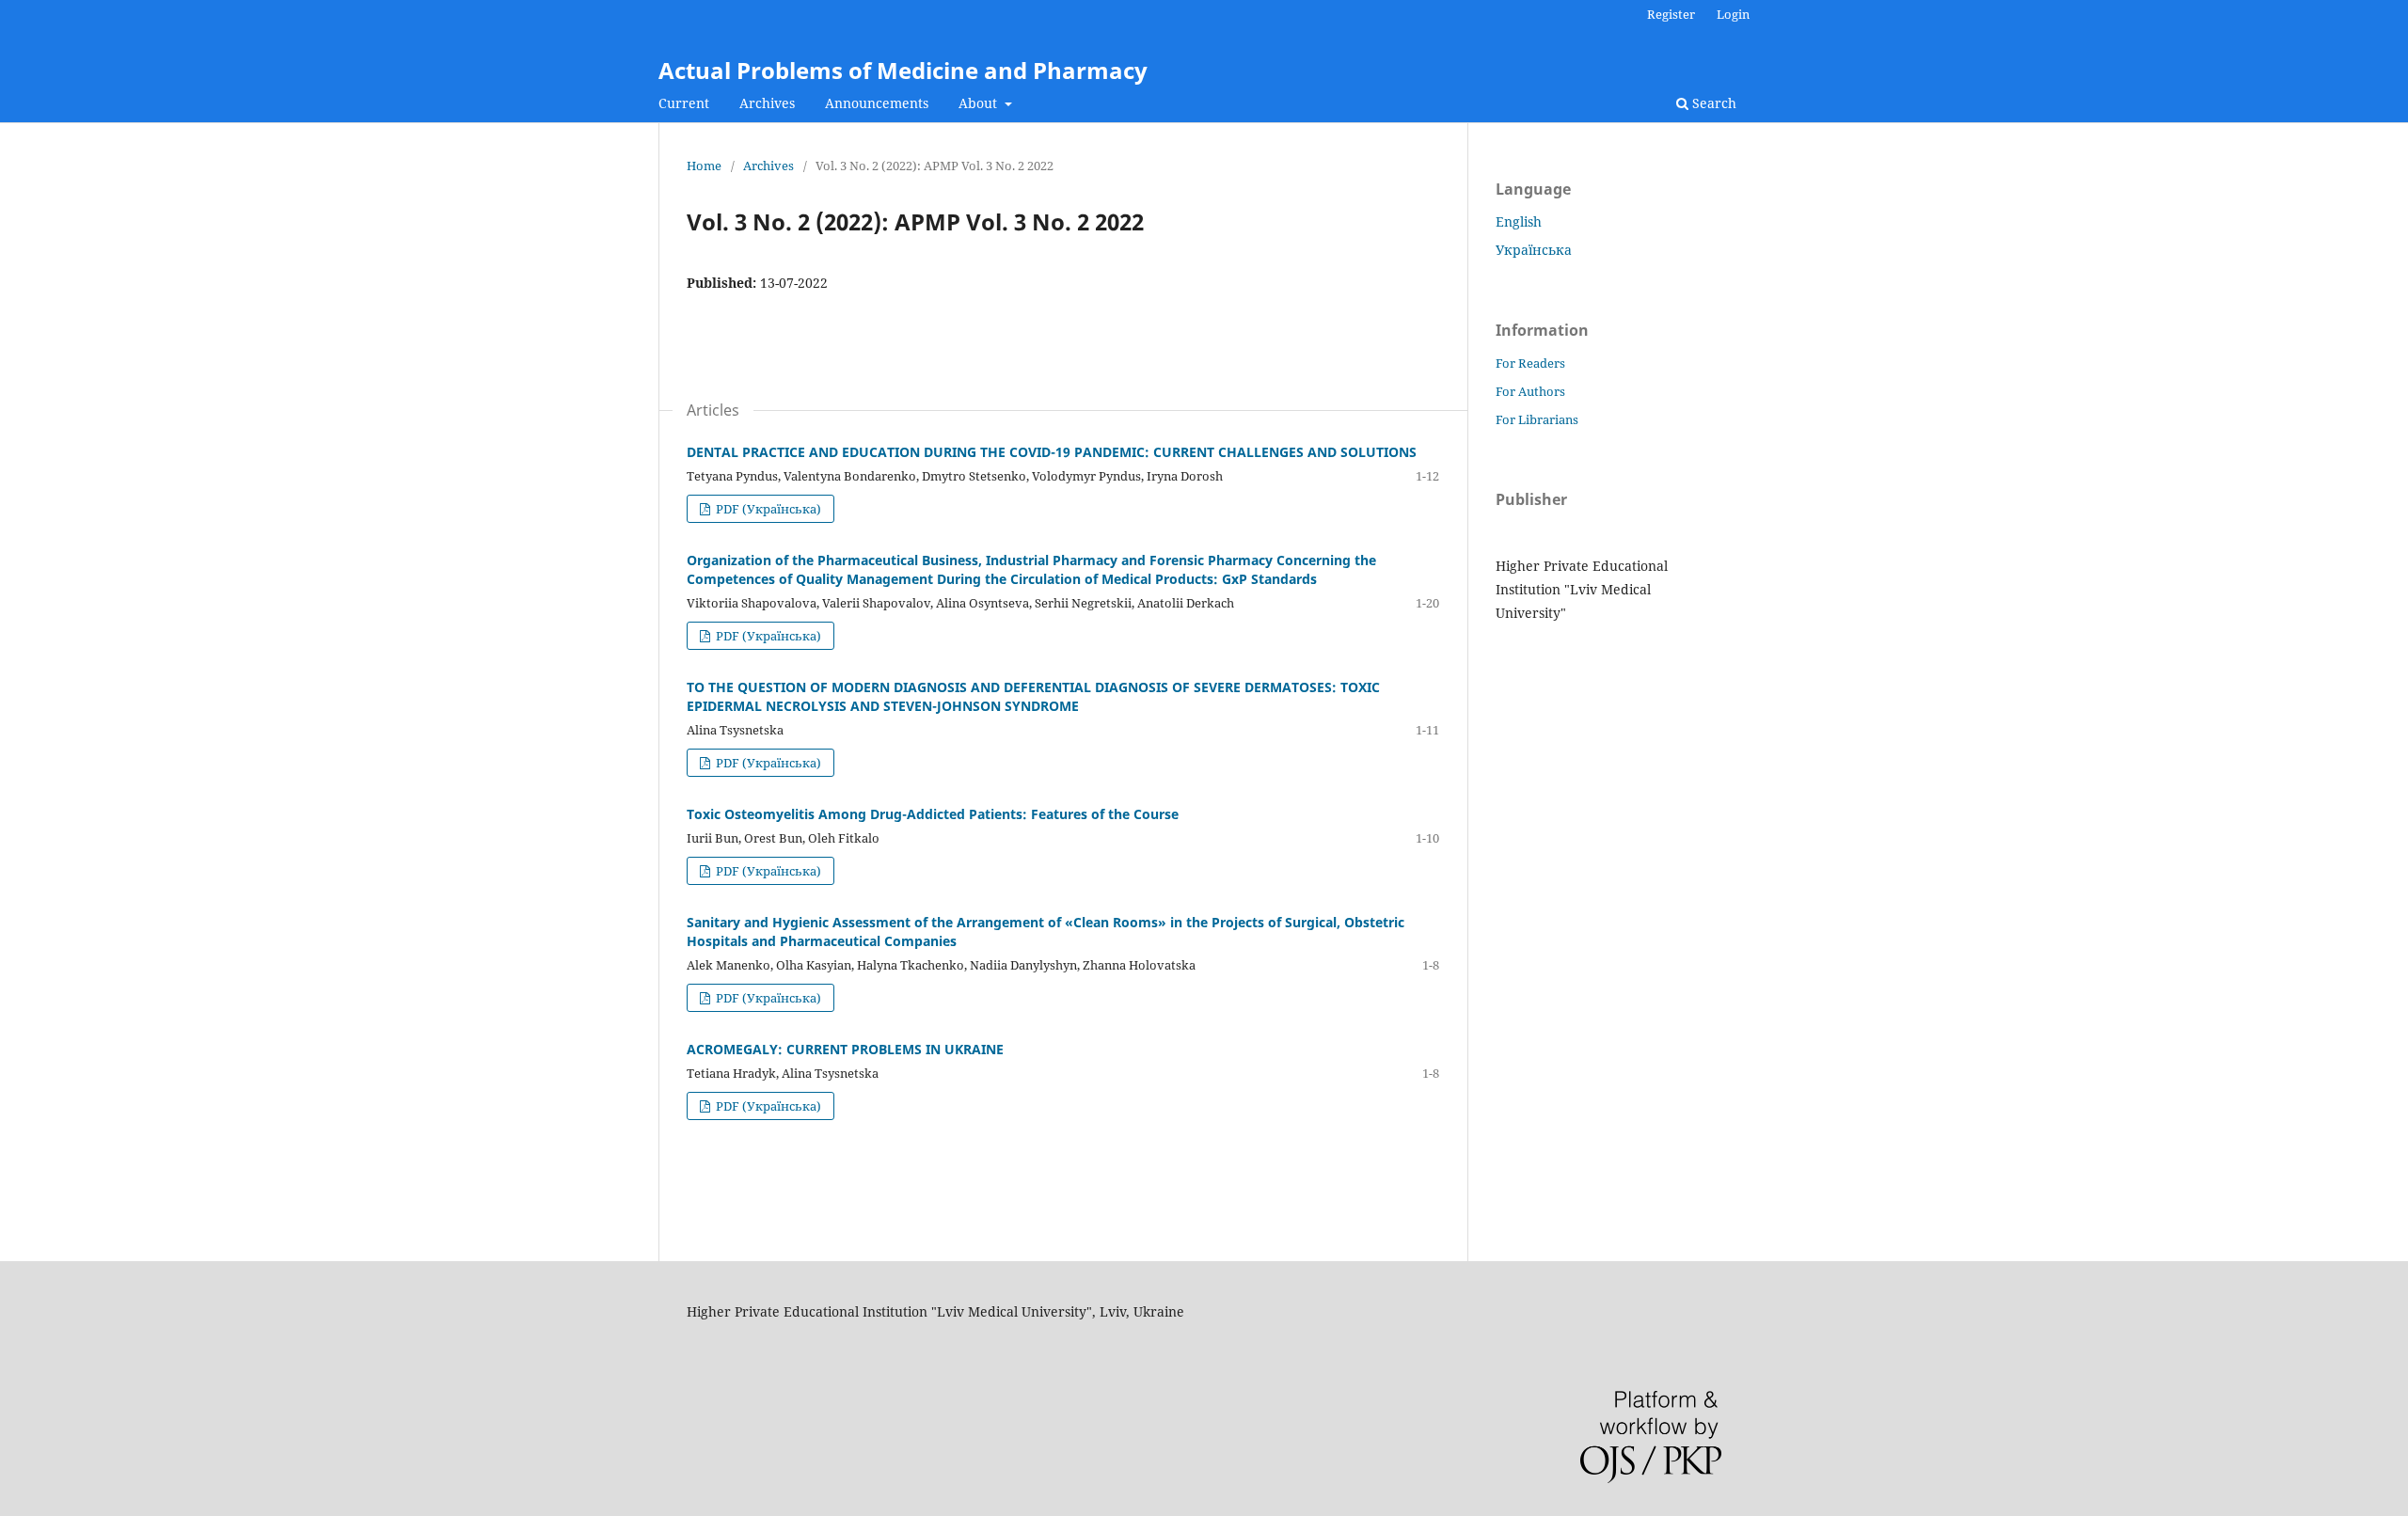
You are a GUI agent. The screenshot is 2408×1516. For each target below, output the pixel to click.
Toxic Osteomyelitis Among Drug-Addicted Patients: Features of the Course (933, 814)
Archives (767, 103)
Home (704, 166)
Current (684, 103)
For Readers (1530, 363)
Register (1671, 14)
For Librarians (1537, 419)
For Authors (1530, 391)
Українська (1534, 250)
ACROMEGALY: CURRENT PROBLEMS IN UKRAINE (845, 1049)
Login (1733, 14)
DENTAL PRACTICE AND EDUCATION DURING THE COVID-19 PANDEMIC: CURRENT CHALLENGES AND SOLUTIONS (1052, 452)
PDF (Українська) (767, 509)
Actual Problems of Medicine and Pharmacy (903, 70)
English (1519, 221)
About (980, 103)
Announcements (877, 103)
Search (1712, 103)
